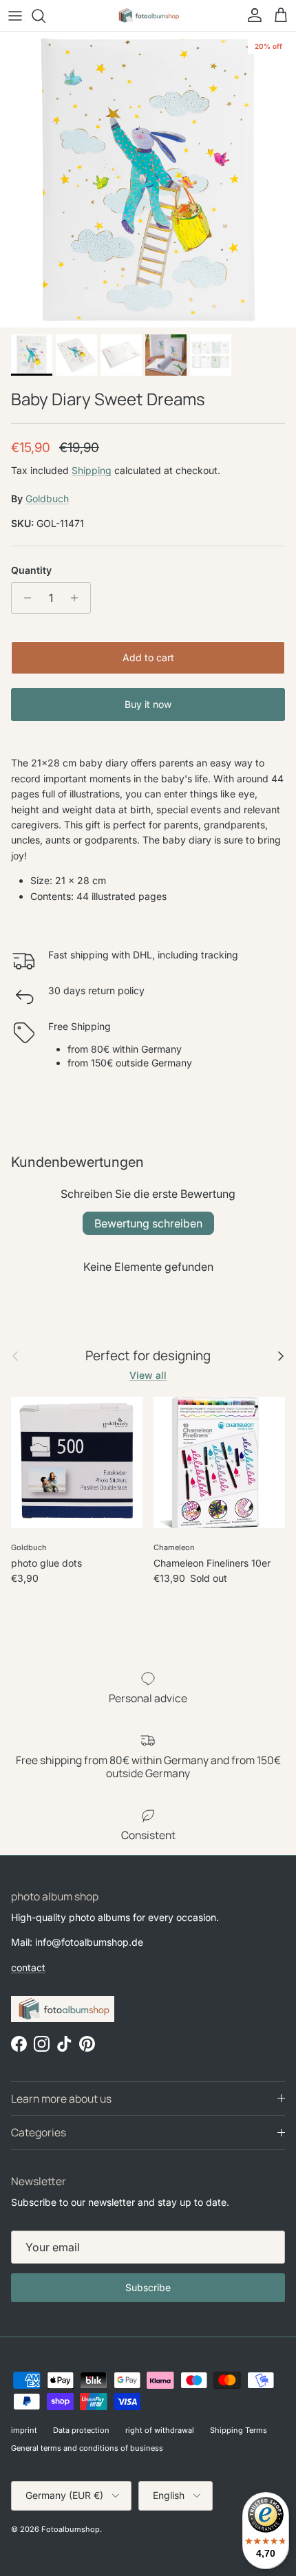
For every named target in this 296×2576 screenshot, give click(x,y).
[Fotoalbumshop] (148, 15)
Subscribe (148, 2287)
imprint (24, 2430)
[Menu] (15, 16)
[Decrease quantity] (24, 598)
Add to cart (148, 657)
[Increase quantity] (78, 598)
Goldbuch (47, 498)
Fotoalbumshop (71, 2529)
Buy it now (148, 704)
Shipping (92, 470)
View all (148, 1375)
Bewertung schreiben (148, 1223)
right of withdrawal (160, 2430)
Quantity (31, 570)
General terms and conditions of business (87, 2448)
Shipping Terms (239, 2430)
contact (28, 1967)
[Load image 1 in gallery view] (148, 180)
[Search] (45, 16)
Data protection (81, 2430)
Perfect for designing (148, 1356)
